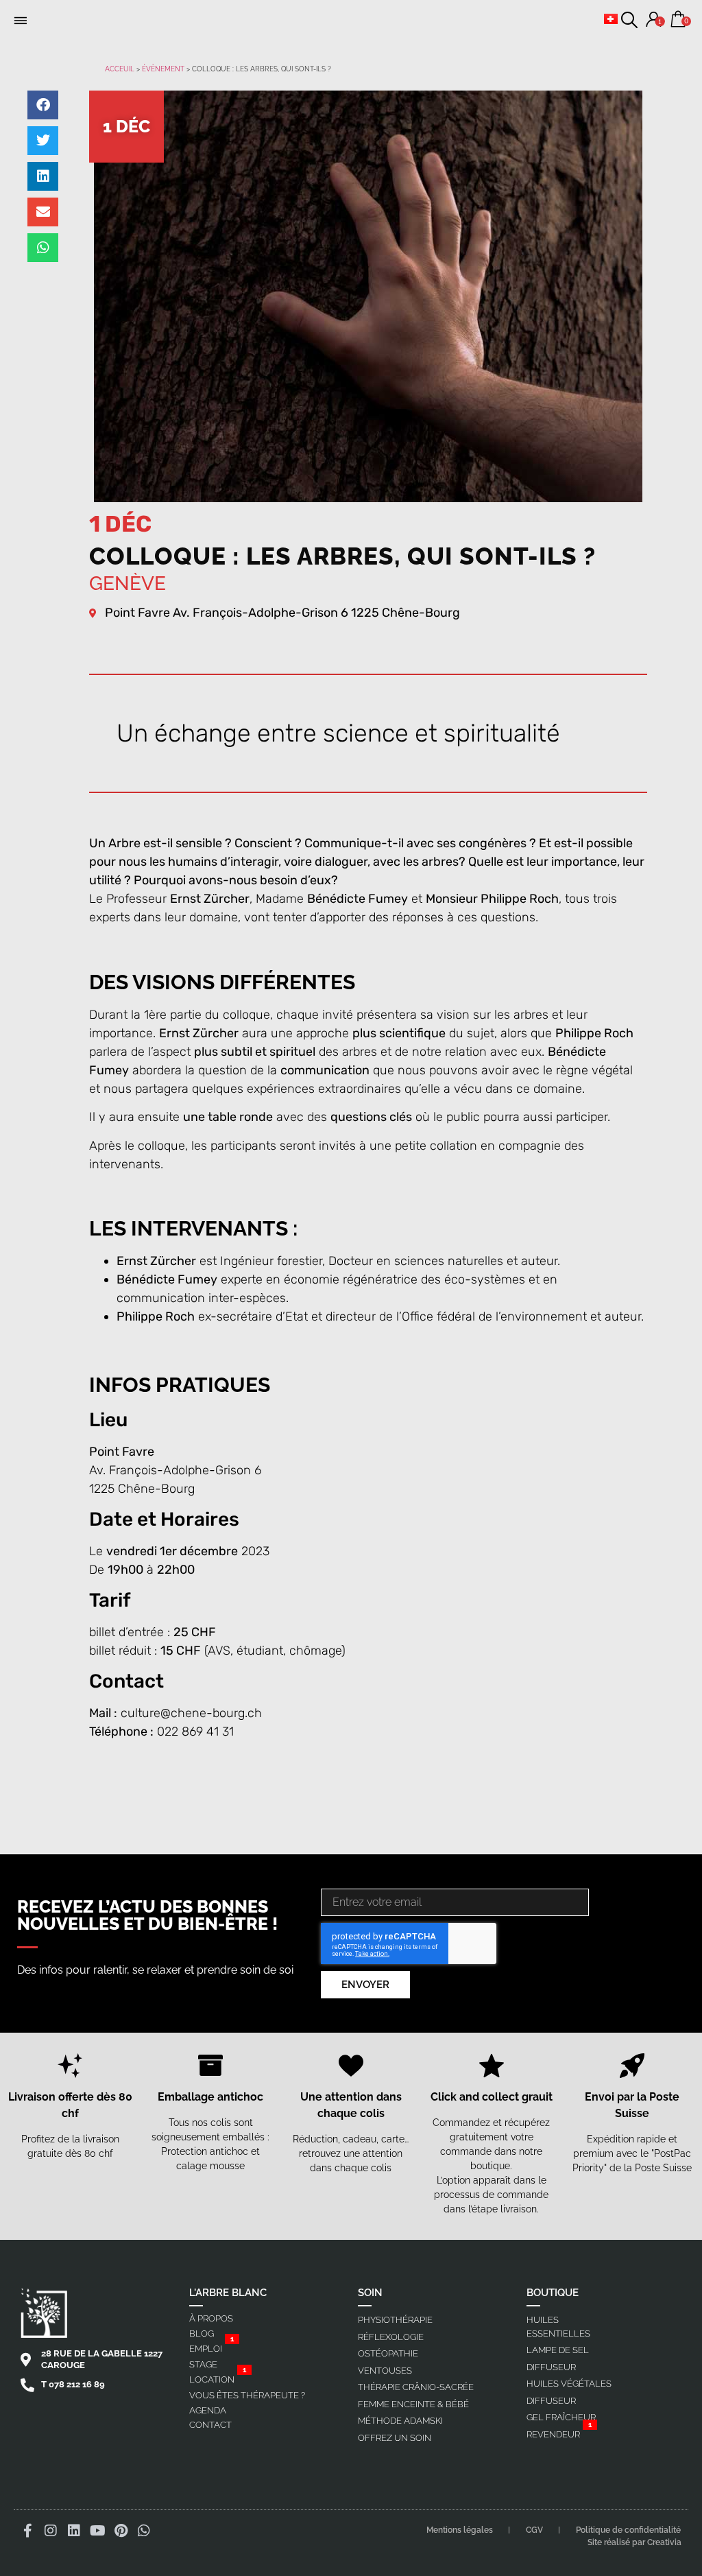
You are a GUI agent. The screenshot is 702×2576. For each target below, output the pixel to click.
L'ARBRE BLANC (228, 2293)
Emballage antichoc (210, 2097)
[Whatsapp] (144, 2531)
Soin (370, 2293)
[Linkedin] (74, 2531)
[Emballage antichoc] (210, 2066)
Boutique (553, 2293)
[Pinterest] (121, 2531)
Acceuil (120, 69)
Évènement (163, 69)
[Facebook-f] (27, 2531)
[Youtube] (97, 2531)
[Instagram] (51, 2531)
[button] (21, 21)
